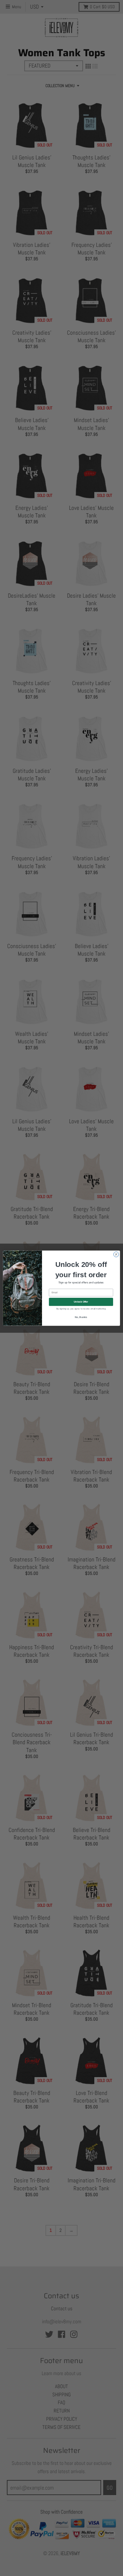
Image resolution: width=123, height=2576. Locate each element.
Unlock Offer (81, 1301)
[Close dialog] (116, 1254)
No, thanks (81, 1317)
